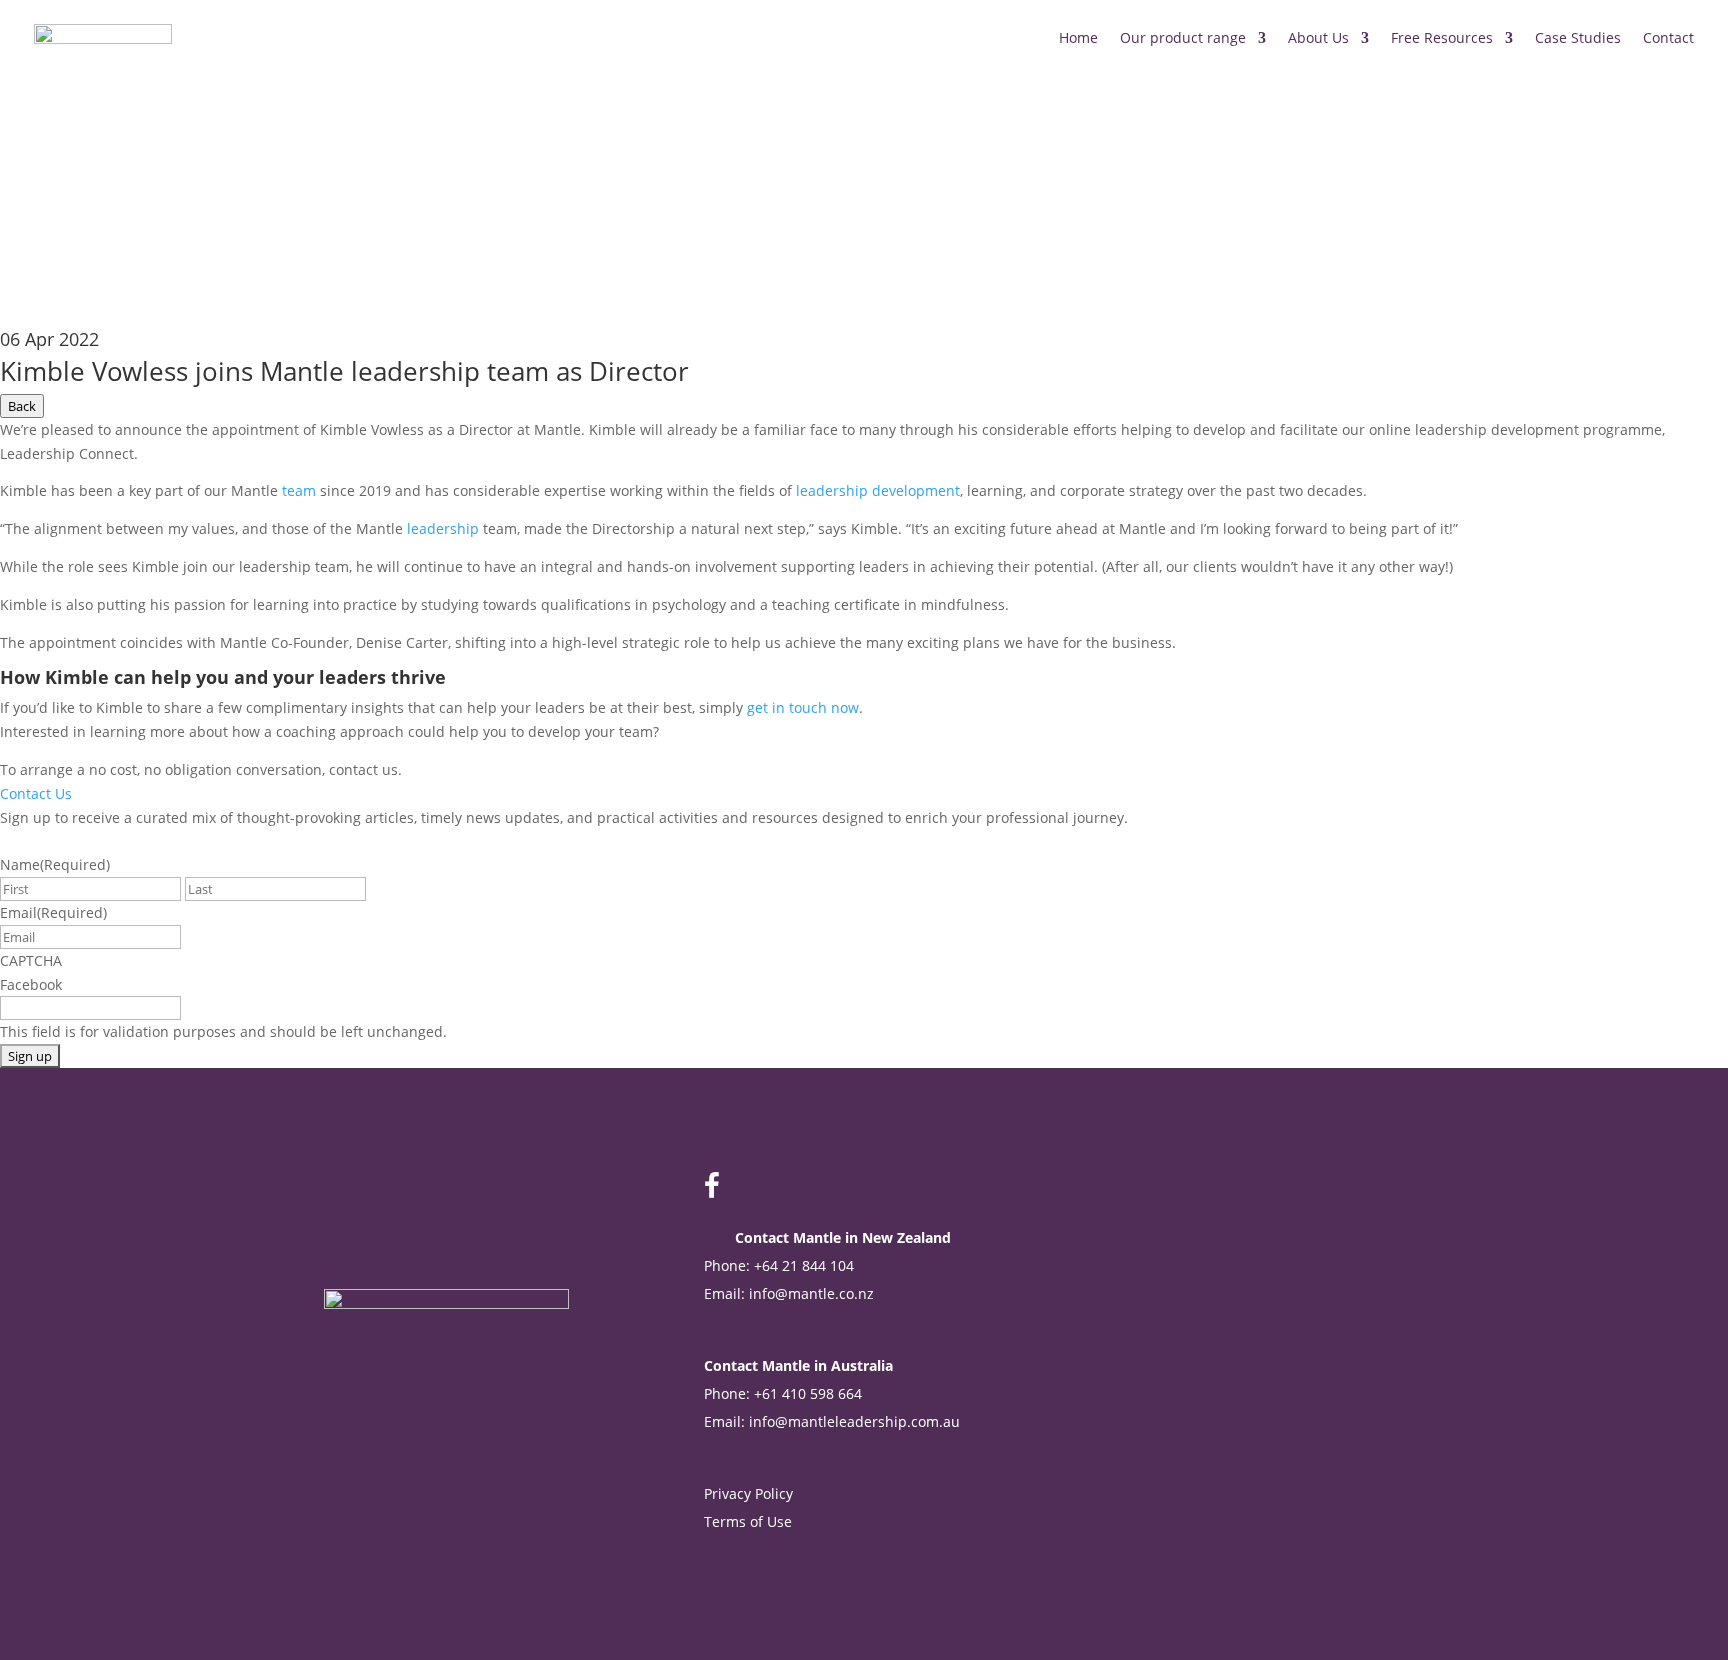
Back (22, 406)
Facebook (31, 984)
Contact (1668, 37)
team (299, 490)
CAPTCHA (31, 960)
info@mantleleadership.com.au (854, 1421)
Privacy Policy (748, 1493)
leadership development (878, 490)
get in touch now (803, 707)
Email (53, 912)
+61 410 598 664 (808, 1393)
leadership (443, 528)
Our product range (1183, 37)
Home (1078, 37)
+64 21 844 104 (804, 1265)
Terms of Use (750, 1521)
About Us (1318, 37)
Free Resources (1442, 37)
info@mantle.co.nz (811, 1293)
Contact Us (36, 793)
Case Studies (1578, 37)
